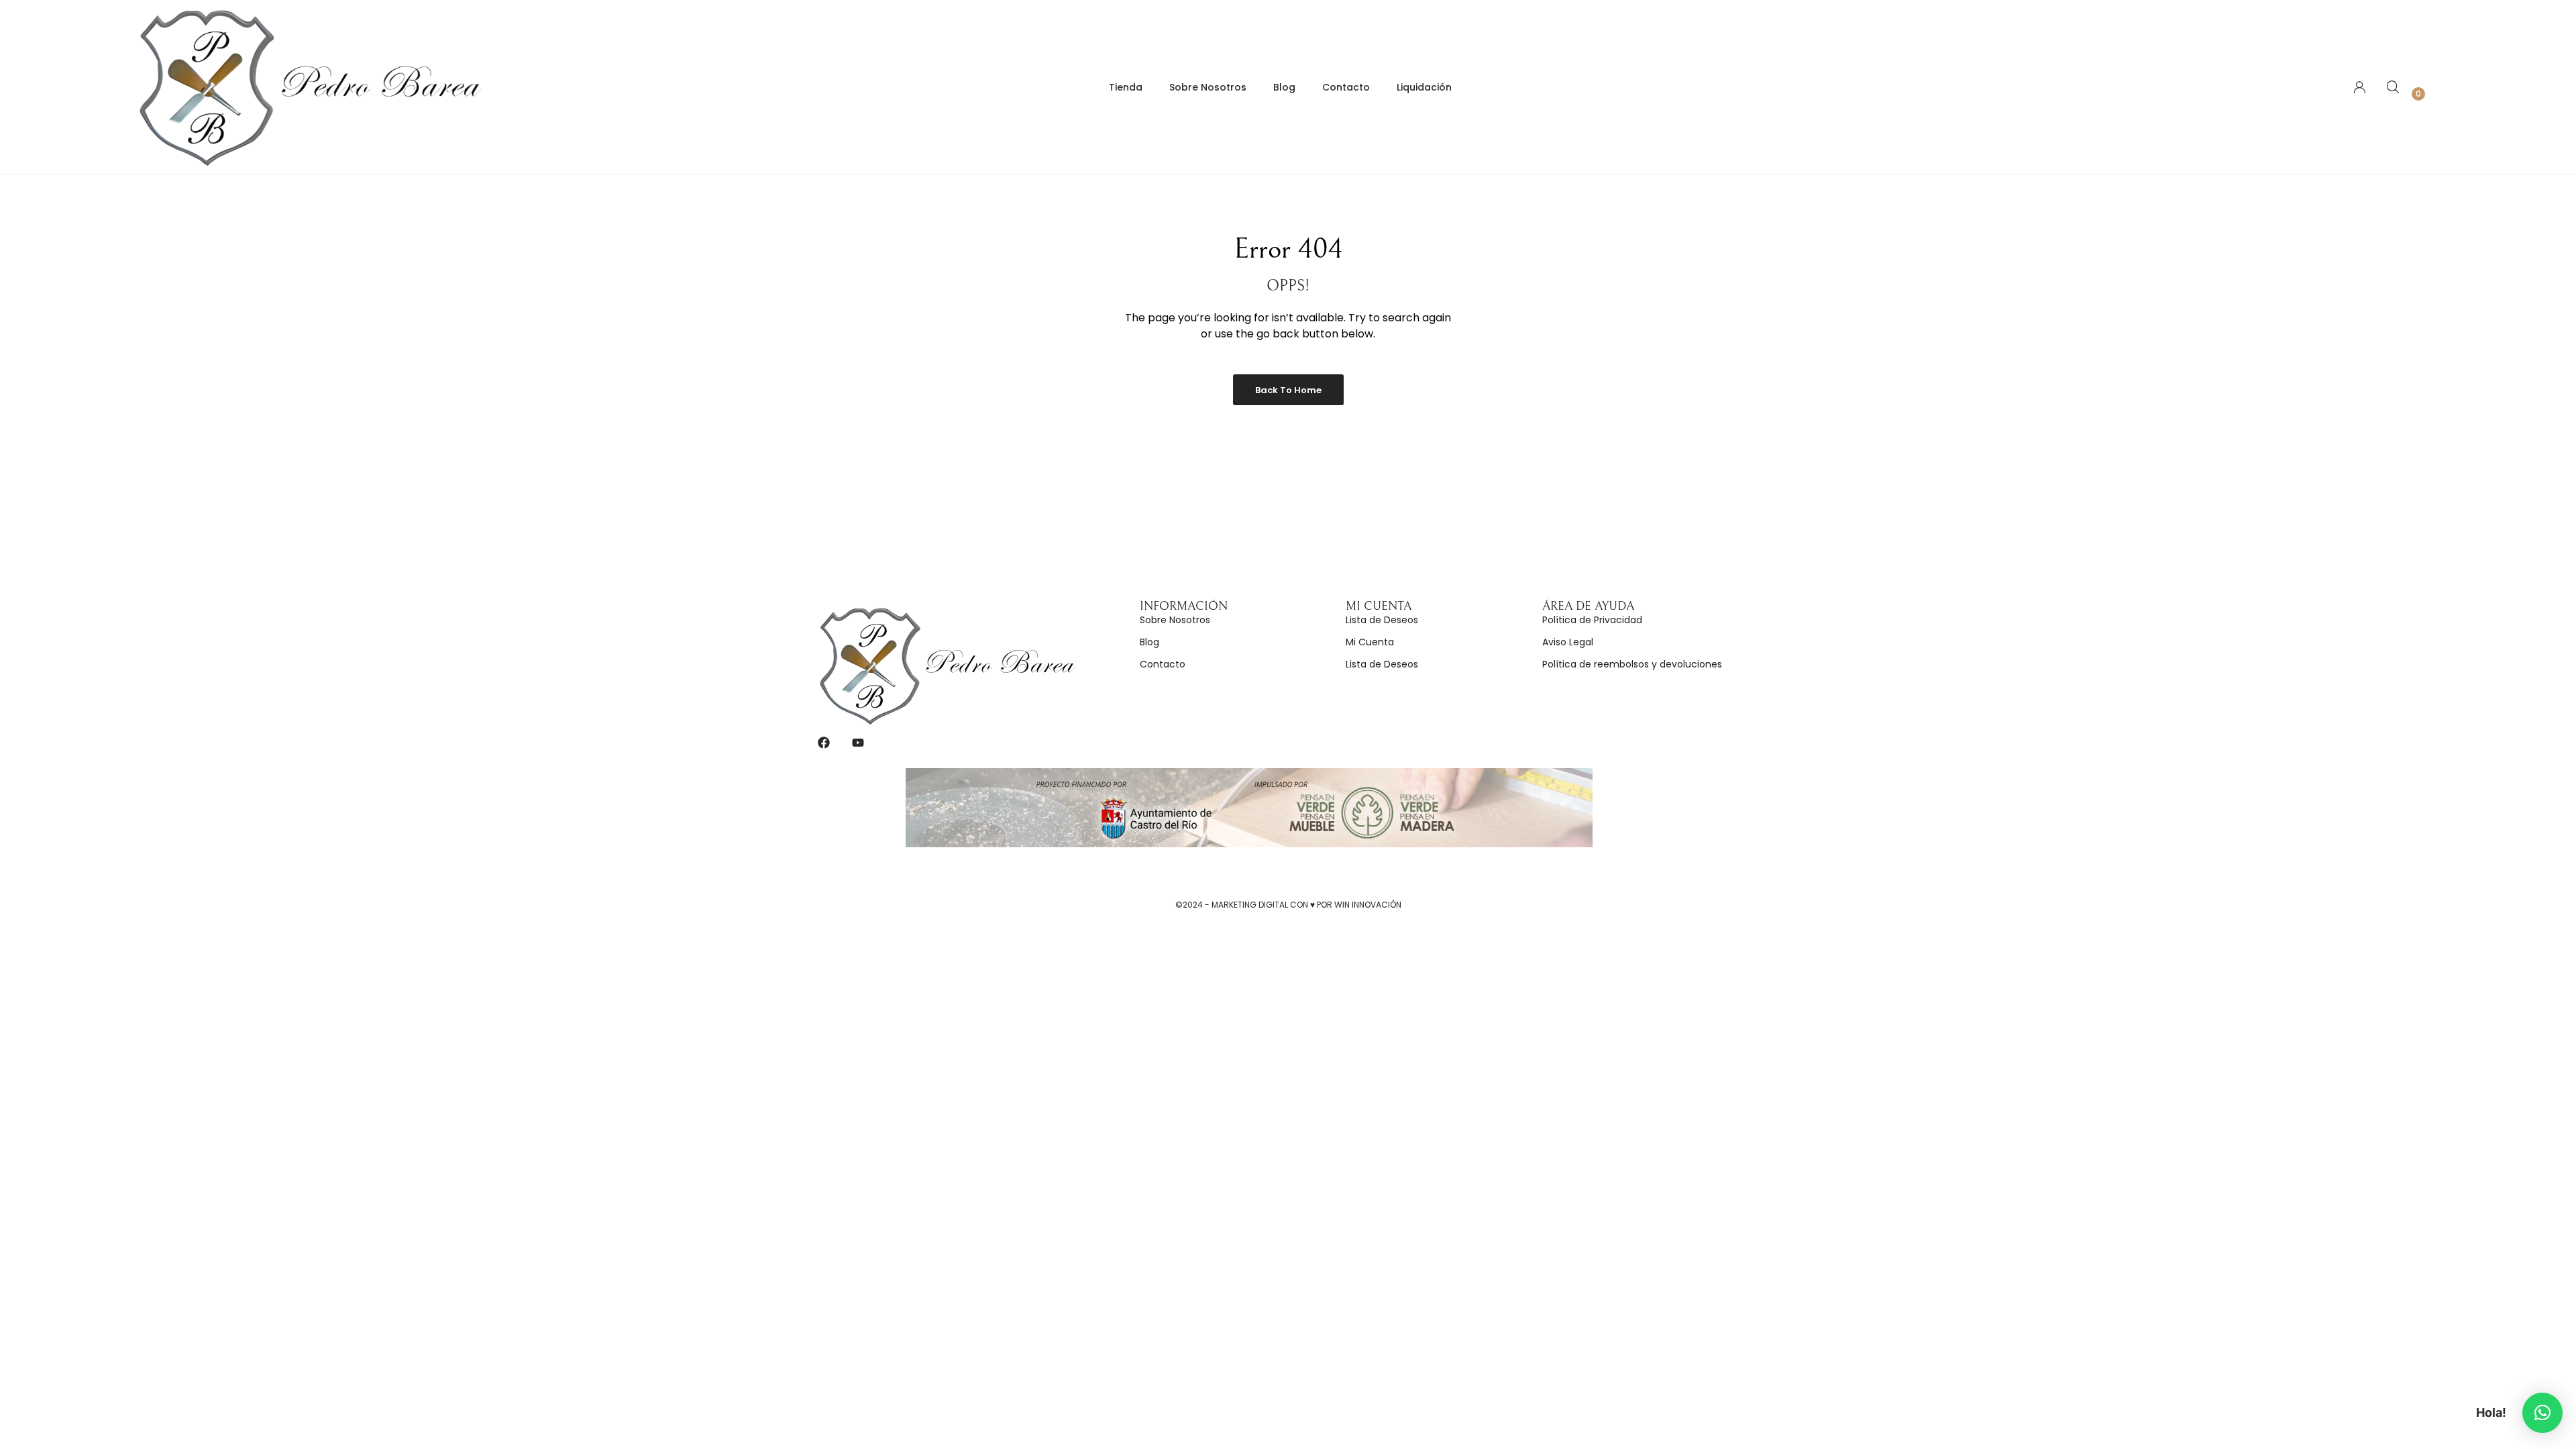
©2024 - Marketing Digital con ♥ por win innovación (1288, 905)
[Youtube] (858, 743)
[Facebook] (824, 743)
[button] (2542, 1413)
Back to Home (1288, 390)
